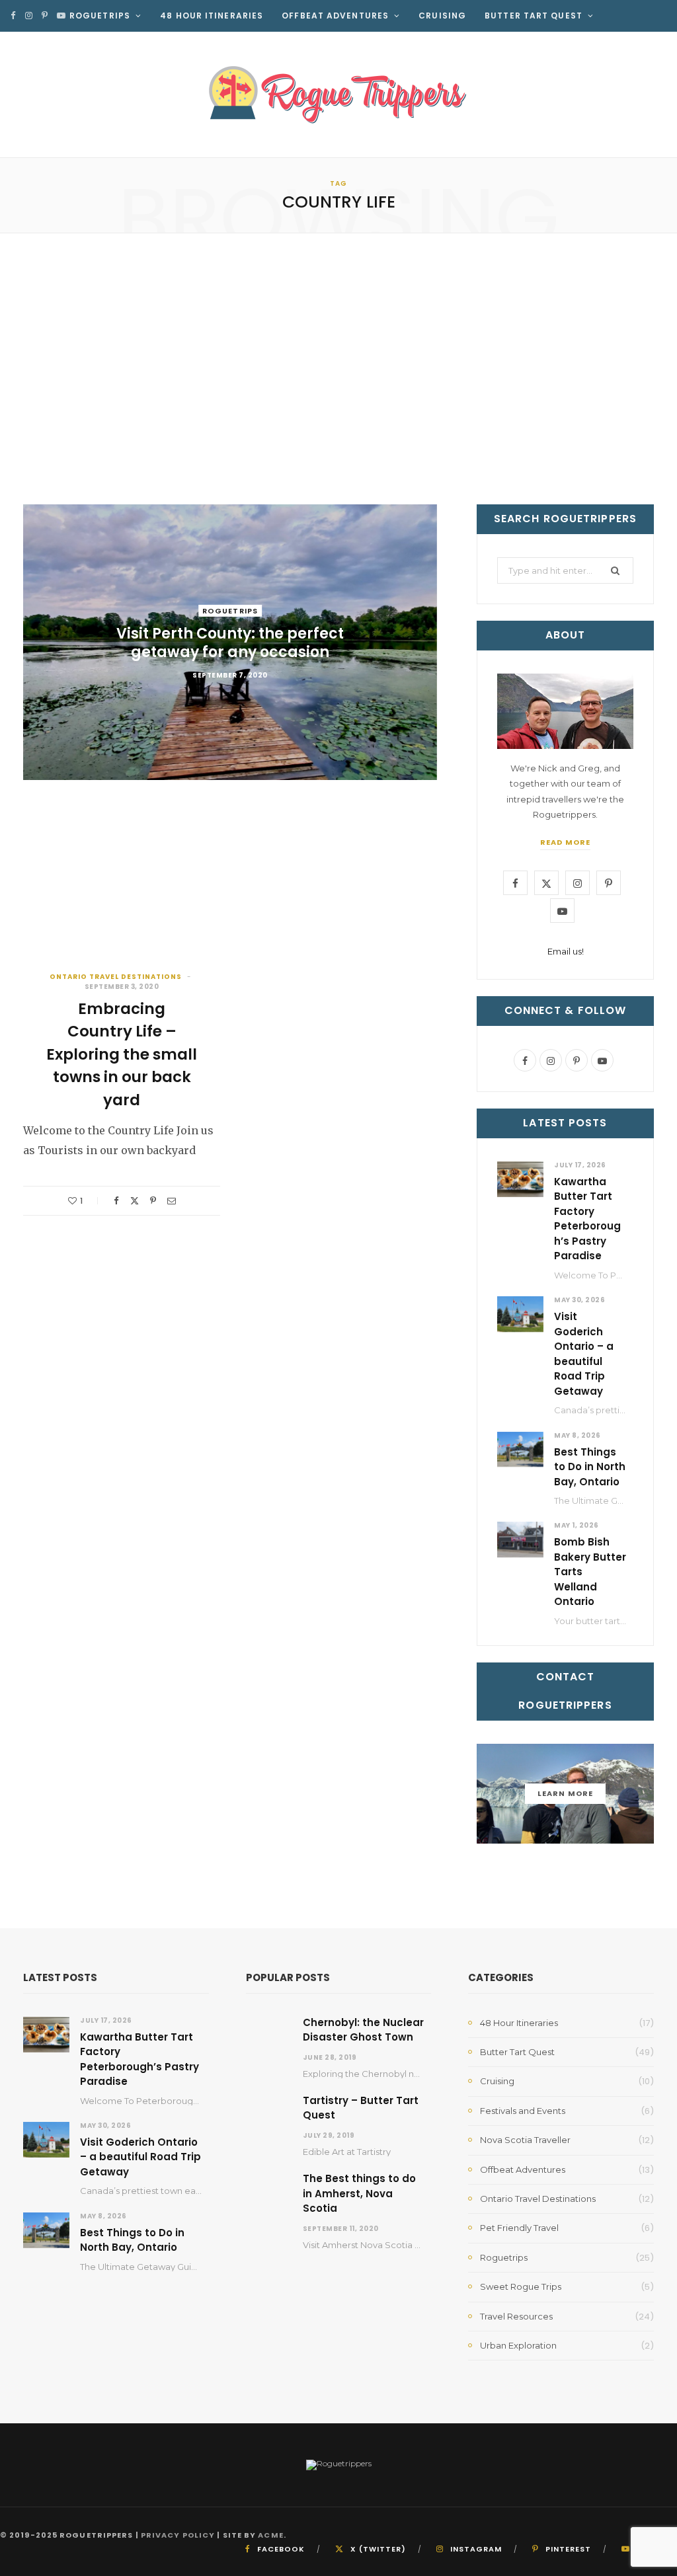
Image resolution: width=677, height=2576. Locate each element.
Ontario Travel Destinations (116, 977)
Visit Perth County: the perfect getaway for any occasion (230, 643)
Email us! (566, 951)
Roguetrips (100, 16)
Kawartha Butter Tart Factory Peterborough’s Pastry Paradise (587, 1219)
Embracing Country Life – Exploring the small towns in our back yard (122, 1054)
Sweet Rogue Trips (521, 2286)
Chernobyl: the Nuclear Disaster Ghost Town (363, 2030)
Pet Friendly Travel (519, 2228)
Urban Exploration (518, 2345)
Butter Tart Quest (534, 16)
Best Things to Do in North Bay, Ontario (590, 1467)
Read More (565, 842)
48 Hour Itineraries (212, 16)
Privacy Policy (178, 2535)
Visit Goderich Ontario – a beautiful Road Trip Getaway (584, 1354)
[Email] (172, 1201)
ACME (270, 2535)
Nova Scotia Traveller (525, 2140)
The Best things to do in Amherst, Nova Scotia (359, 2193)
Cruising (442, 16)
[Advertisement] (338, 369)
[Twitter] (135, 1201)
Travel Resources (333, 47)
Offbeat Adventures (335, 16)
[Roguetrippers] (338, 95)
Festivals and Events (523, 2111)
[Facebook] (116, 1201)
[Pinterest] (153, 1201)
